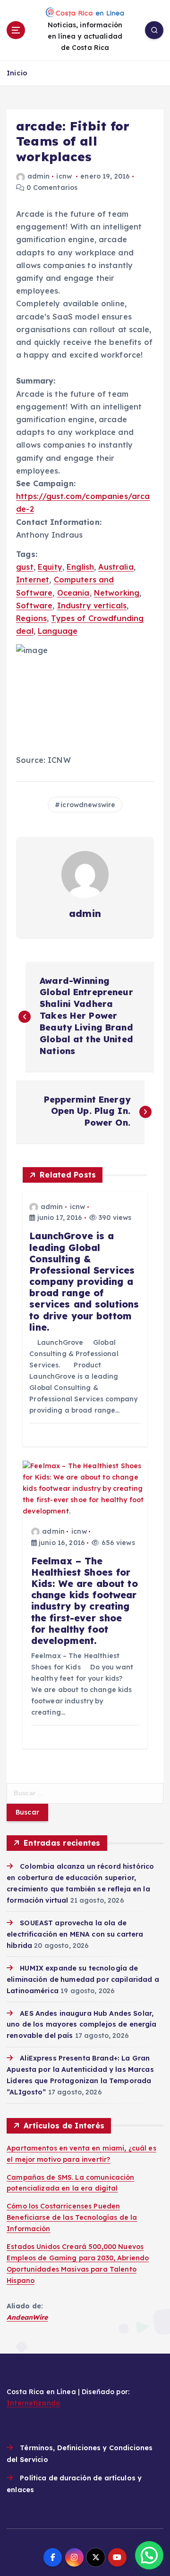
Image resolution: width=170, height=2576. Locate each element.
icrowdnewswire (88, 805)
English (80, 567)
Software (34, 605)
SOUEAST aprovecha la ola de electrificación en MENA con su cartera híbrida (75, 1934)
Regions (31, 618)
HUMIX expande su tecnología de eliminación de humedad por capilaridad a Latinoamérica (83, 1979)
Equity (50, 567)
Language (58, 631)
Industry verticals (92, 605)
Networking (117, 593)
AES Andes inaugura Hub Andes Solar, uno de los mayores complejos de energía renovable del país (82, 2025)
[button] (149, 2555)
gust (25, 567)
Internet (33, 580)
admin (38, 176)
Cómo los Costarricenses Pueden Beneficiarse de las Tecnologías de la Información (72, 2217)
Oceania (73, 593)
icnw (64, 176)
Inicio (17, 73)
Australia (116, 567)
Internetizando (33, 2403)
